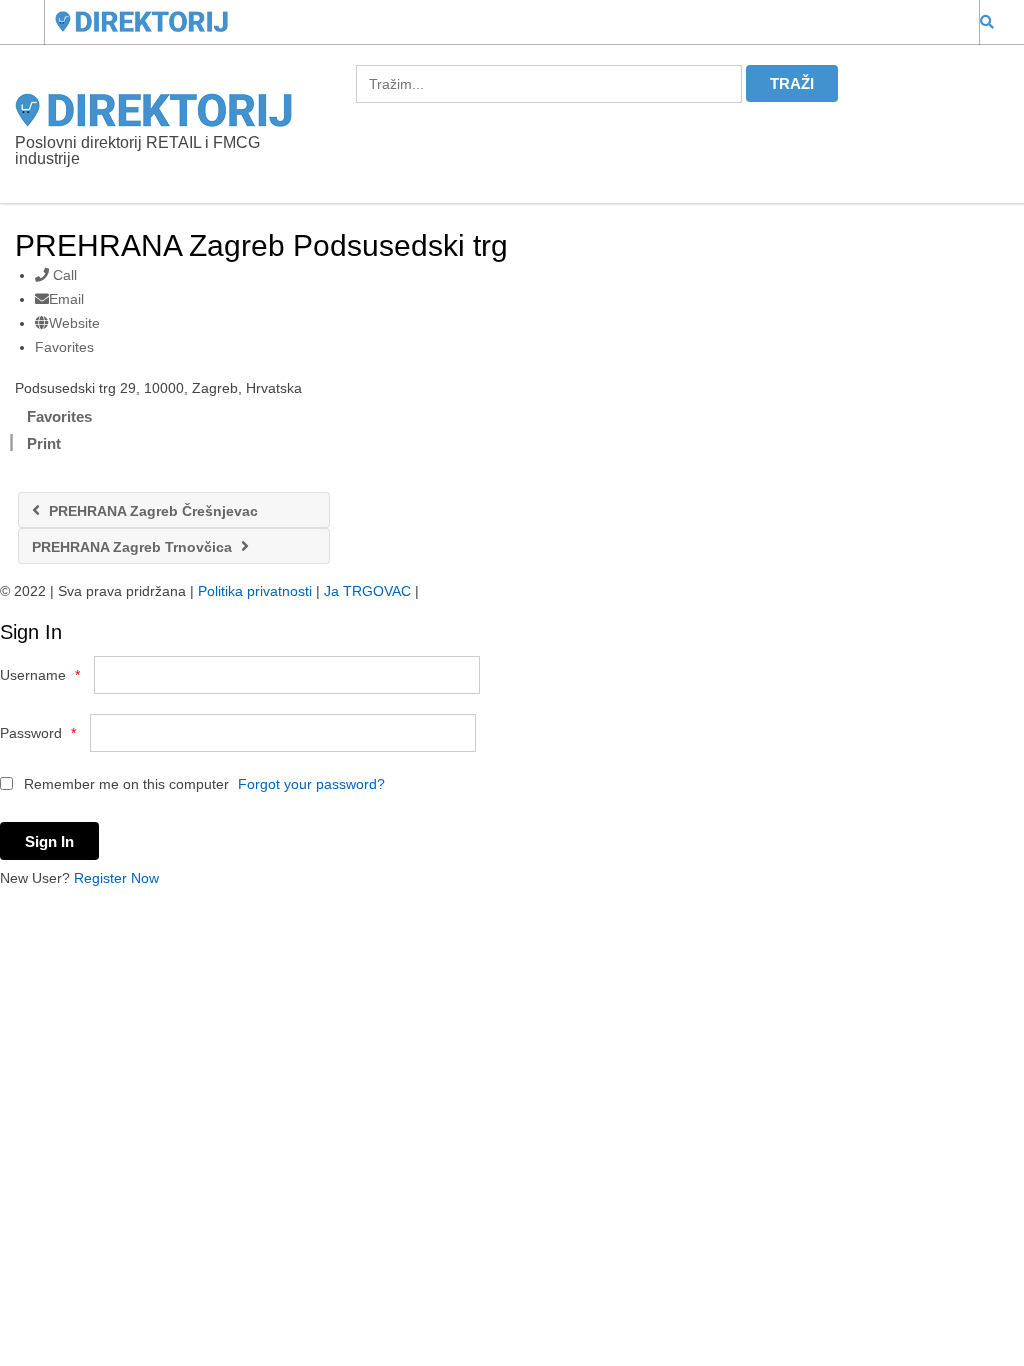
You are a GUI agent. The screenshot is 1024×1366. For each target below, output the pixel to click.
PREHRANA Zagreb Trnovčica (134, 547)
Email (66, 299)
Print (44, 443)
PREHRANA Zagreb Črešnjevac (151, 511)
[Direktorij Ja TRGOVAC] (493, 21)
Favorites (64, 347)
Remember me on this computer (124, 784)
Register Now (116, 878)
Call (63, 275)
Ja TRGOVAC (367, 591)
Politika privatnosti (255, 591)
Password (38, 733)
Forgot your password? (311, 784)
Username (40, 675)
